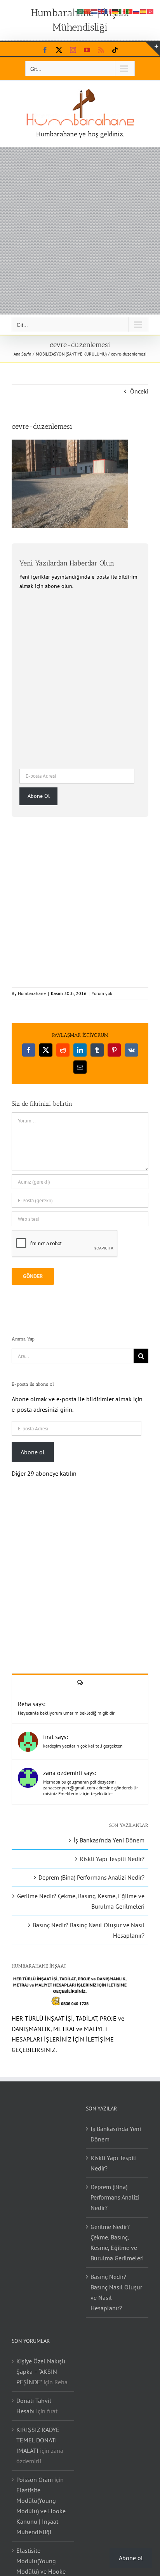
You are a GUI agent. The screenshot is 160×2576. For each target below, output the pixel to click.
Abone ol (33, 1452)
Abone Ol (39, 796)
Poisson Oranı (35, 2480)
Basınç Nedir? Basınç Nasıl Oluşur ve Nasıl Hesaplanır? (116, 2292)
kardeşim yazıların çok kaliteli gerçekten (83, 1746)
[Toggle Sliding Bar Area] (153, 49)
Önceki (139, 391)
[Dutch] (95, 11)
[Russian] (137, 11)
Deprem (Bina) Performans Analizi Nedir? (91, 1877)
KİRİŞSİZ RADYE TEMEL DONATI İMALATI (38, 2440)
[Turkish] (151, 11)
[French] (109, 11)
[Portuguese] (130, 11)
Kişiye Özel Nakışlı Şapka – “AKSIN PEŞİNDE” (41, 2372)
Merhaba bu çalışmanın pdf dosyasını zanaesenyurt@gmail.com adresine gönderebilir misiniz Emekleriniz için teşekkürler (90, 1788)
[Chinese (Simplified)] (88, 11)
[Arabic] (81, 11)
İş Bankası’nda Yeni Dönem (109, 1840)
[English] (102, 11)
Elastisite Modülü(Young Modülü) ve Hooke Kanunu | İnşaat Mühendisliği (41, 2511)
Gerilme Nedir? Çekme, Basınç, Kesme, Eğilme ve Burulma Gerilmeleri (117, 2242)
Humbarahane (32, 993)
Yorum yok (102, 993)
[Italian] (123, 11)
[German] (116, 11)
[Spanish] (144, 11)
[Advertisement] (80, 231)
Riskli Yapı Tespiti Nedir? (112, 1859)
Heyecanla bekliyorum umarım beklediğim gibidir (66, 1713)
